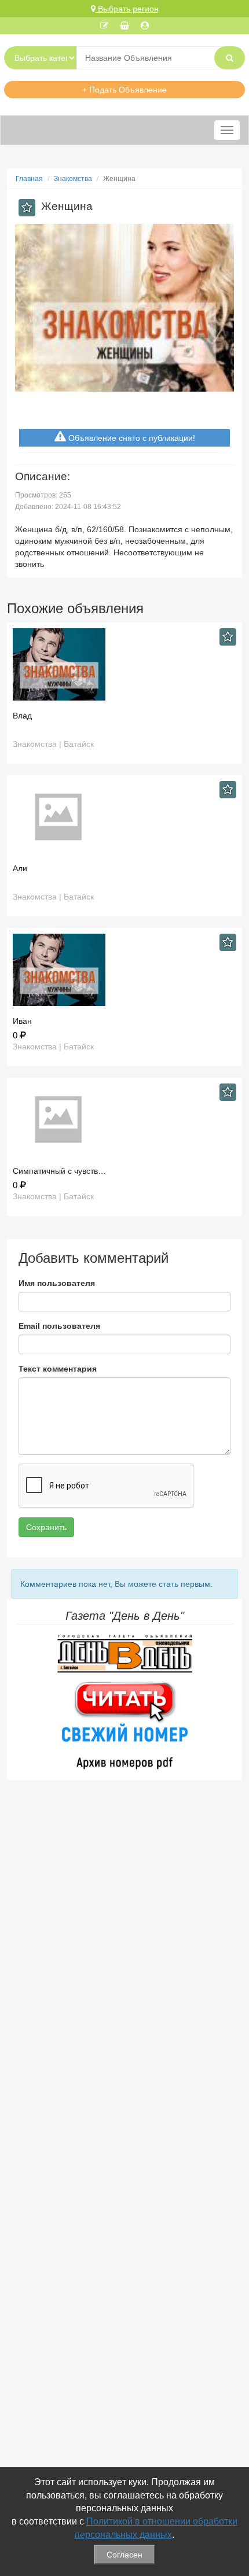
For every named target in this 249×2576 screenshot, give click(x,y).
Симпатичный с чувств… (59, 1171)
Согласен (124, 2555)
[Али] (124, 817)
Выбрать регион (127, 9)
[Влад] (124, 664)
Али (20, 868)
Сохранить (46, 1527)
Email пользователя (59, 1326)
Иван (22, 1021)
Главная (29, 179)
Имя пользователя (57, 1283)
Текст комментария (58, 1369)
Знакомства (73, 179)
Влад (22, 716)
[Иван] (124, 970)
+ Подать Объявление (124, 90)
